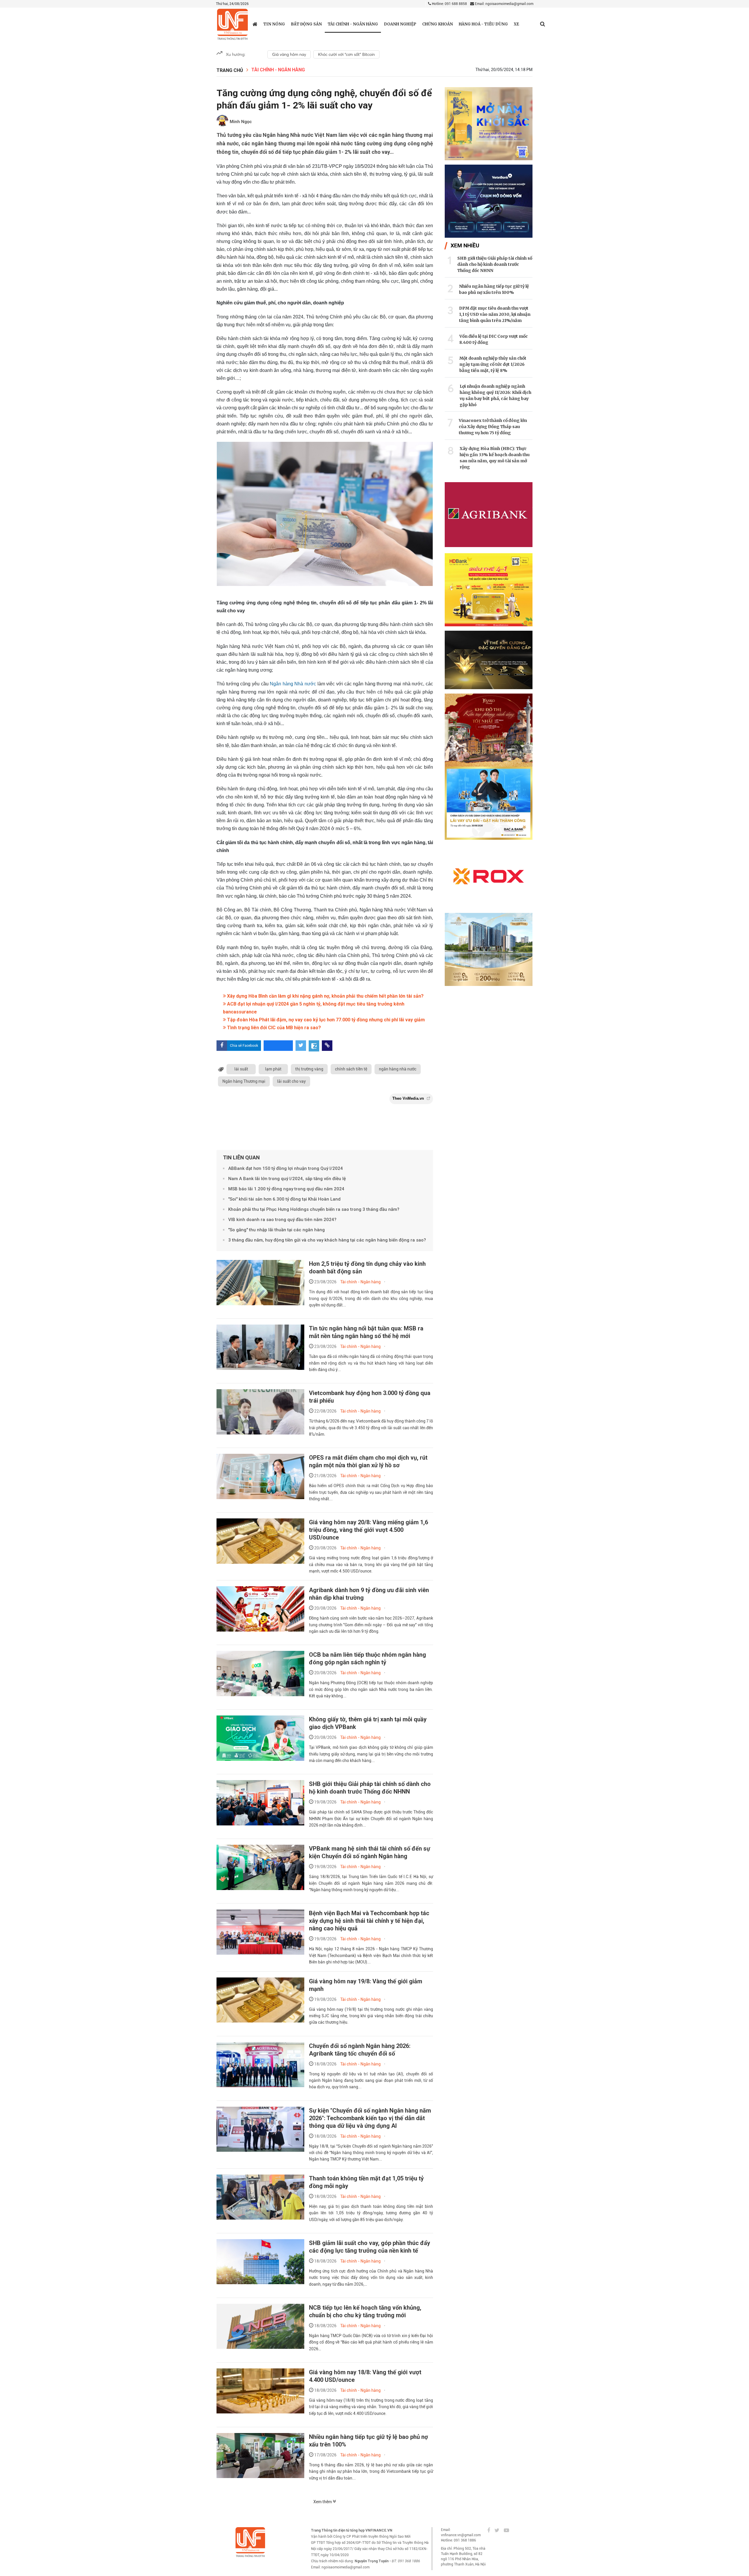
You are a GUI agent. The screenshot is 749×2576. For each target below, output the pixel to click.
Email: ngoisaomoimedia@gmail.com (504, 4)
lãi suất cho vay (291, 1081)
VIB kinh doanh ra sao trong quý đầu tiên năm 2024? (282, 1220)
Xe (516, 24)
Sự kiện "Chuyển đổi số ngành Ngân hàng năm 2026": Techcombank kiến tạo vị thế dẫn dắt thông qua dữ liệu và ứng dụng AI (370, 2118)
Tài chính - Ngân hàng (353, 24)
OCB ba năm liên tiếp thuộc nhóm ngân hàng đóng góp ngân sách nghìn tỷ (367, 1658)
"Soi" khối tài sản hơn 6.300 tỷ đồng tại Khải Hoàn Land (284, 1199)
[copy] (327, 1046)
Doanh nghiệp (400, 24)
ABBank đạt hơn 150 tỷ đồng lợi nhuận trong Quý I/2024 (286, 1168)
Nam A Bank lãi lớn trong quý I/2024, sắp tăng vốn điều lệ (287, 1179)
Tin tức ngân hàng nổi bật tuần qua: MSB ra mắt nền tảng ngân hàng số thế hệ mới (366, 1332)
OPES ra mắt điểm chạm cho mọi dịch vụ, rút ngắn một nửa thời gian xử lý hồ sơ (368, 1461)
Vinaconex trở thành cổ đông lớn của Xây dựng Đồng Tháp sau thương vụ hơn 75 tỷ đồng (493, 427)
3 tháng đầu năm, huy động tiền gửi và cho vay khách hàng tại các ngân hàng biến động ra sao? (327, 1240)
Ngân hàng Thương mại (244, 1081)
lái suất (241, 1069)
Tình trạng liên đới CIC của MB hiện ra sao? (273, 1028)
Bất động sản (306, 24)
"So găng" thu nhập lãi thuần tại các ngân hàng (276, 1230)
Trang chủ (230, 70)
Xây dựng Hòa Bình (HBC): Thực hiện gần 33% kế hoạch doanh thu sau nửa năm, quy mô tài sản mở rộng (495, 458)
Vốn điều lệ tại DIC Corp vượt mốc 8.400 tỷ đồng (494, 339)
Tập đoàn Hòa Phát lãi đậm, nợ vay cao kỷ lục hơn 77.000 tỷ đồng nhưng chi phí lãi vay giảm (325, 1020)
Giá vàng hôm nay (289, 54)
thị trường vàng (309, 1069)
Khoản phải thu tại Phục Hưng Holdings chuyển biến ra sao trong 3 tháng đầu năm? (314, 1209)
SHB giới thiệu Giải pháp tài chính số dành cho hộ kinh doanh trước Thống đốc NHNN (370, 1788)
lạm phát (273, 1069)
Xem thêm (323, 2502)
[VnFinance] (232, 24)
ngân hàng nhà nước (398, 1069)
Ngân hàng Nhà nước (293, 684)
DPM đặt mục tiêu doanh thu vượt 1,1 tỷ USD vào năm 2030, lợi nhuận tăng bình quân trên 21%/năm (495, 314)
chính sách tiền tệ (351, 1069)
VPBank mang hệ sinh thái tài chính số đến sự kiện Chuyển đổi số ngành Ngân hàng (370, 1852)
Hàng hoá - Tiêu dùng (483, 24)
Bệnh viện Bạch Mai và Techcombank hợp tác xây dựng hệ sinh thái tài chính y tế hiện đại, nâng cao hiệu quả (369, 1921)
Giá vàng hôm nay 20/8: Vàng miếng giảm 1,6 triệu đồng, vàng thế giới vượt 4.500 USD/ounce (369, 1530)
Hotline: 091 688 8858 (449, 4)
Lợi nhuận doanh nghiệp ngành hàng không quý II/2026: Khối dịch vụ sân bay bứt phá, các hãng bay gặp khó (495, 395)
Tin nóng (274, 24)
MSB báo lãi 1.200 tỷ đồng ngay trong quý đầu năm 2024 (286, 1189)
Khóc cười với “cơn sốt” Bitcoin (346, 54)
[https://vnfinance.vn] (255, 24)
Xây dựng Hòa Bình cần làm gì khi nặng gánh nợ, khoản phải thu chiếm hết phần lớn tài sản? (325, 996)
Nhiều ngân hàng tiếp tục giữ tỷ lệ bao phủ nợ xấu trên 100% (494, 289)
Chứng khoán (438, 24)
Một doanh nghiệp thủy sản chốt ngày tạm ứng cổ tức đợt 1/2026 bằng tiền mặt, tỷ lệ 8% (493, 364)
